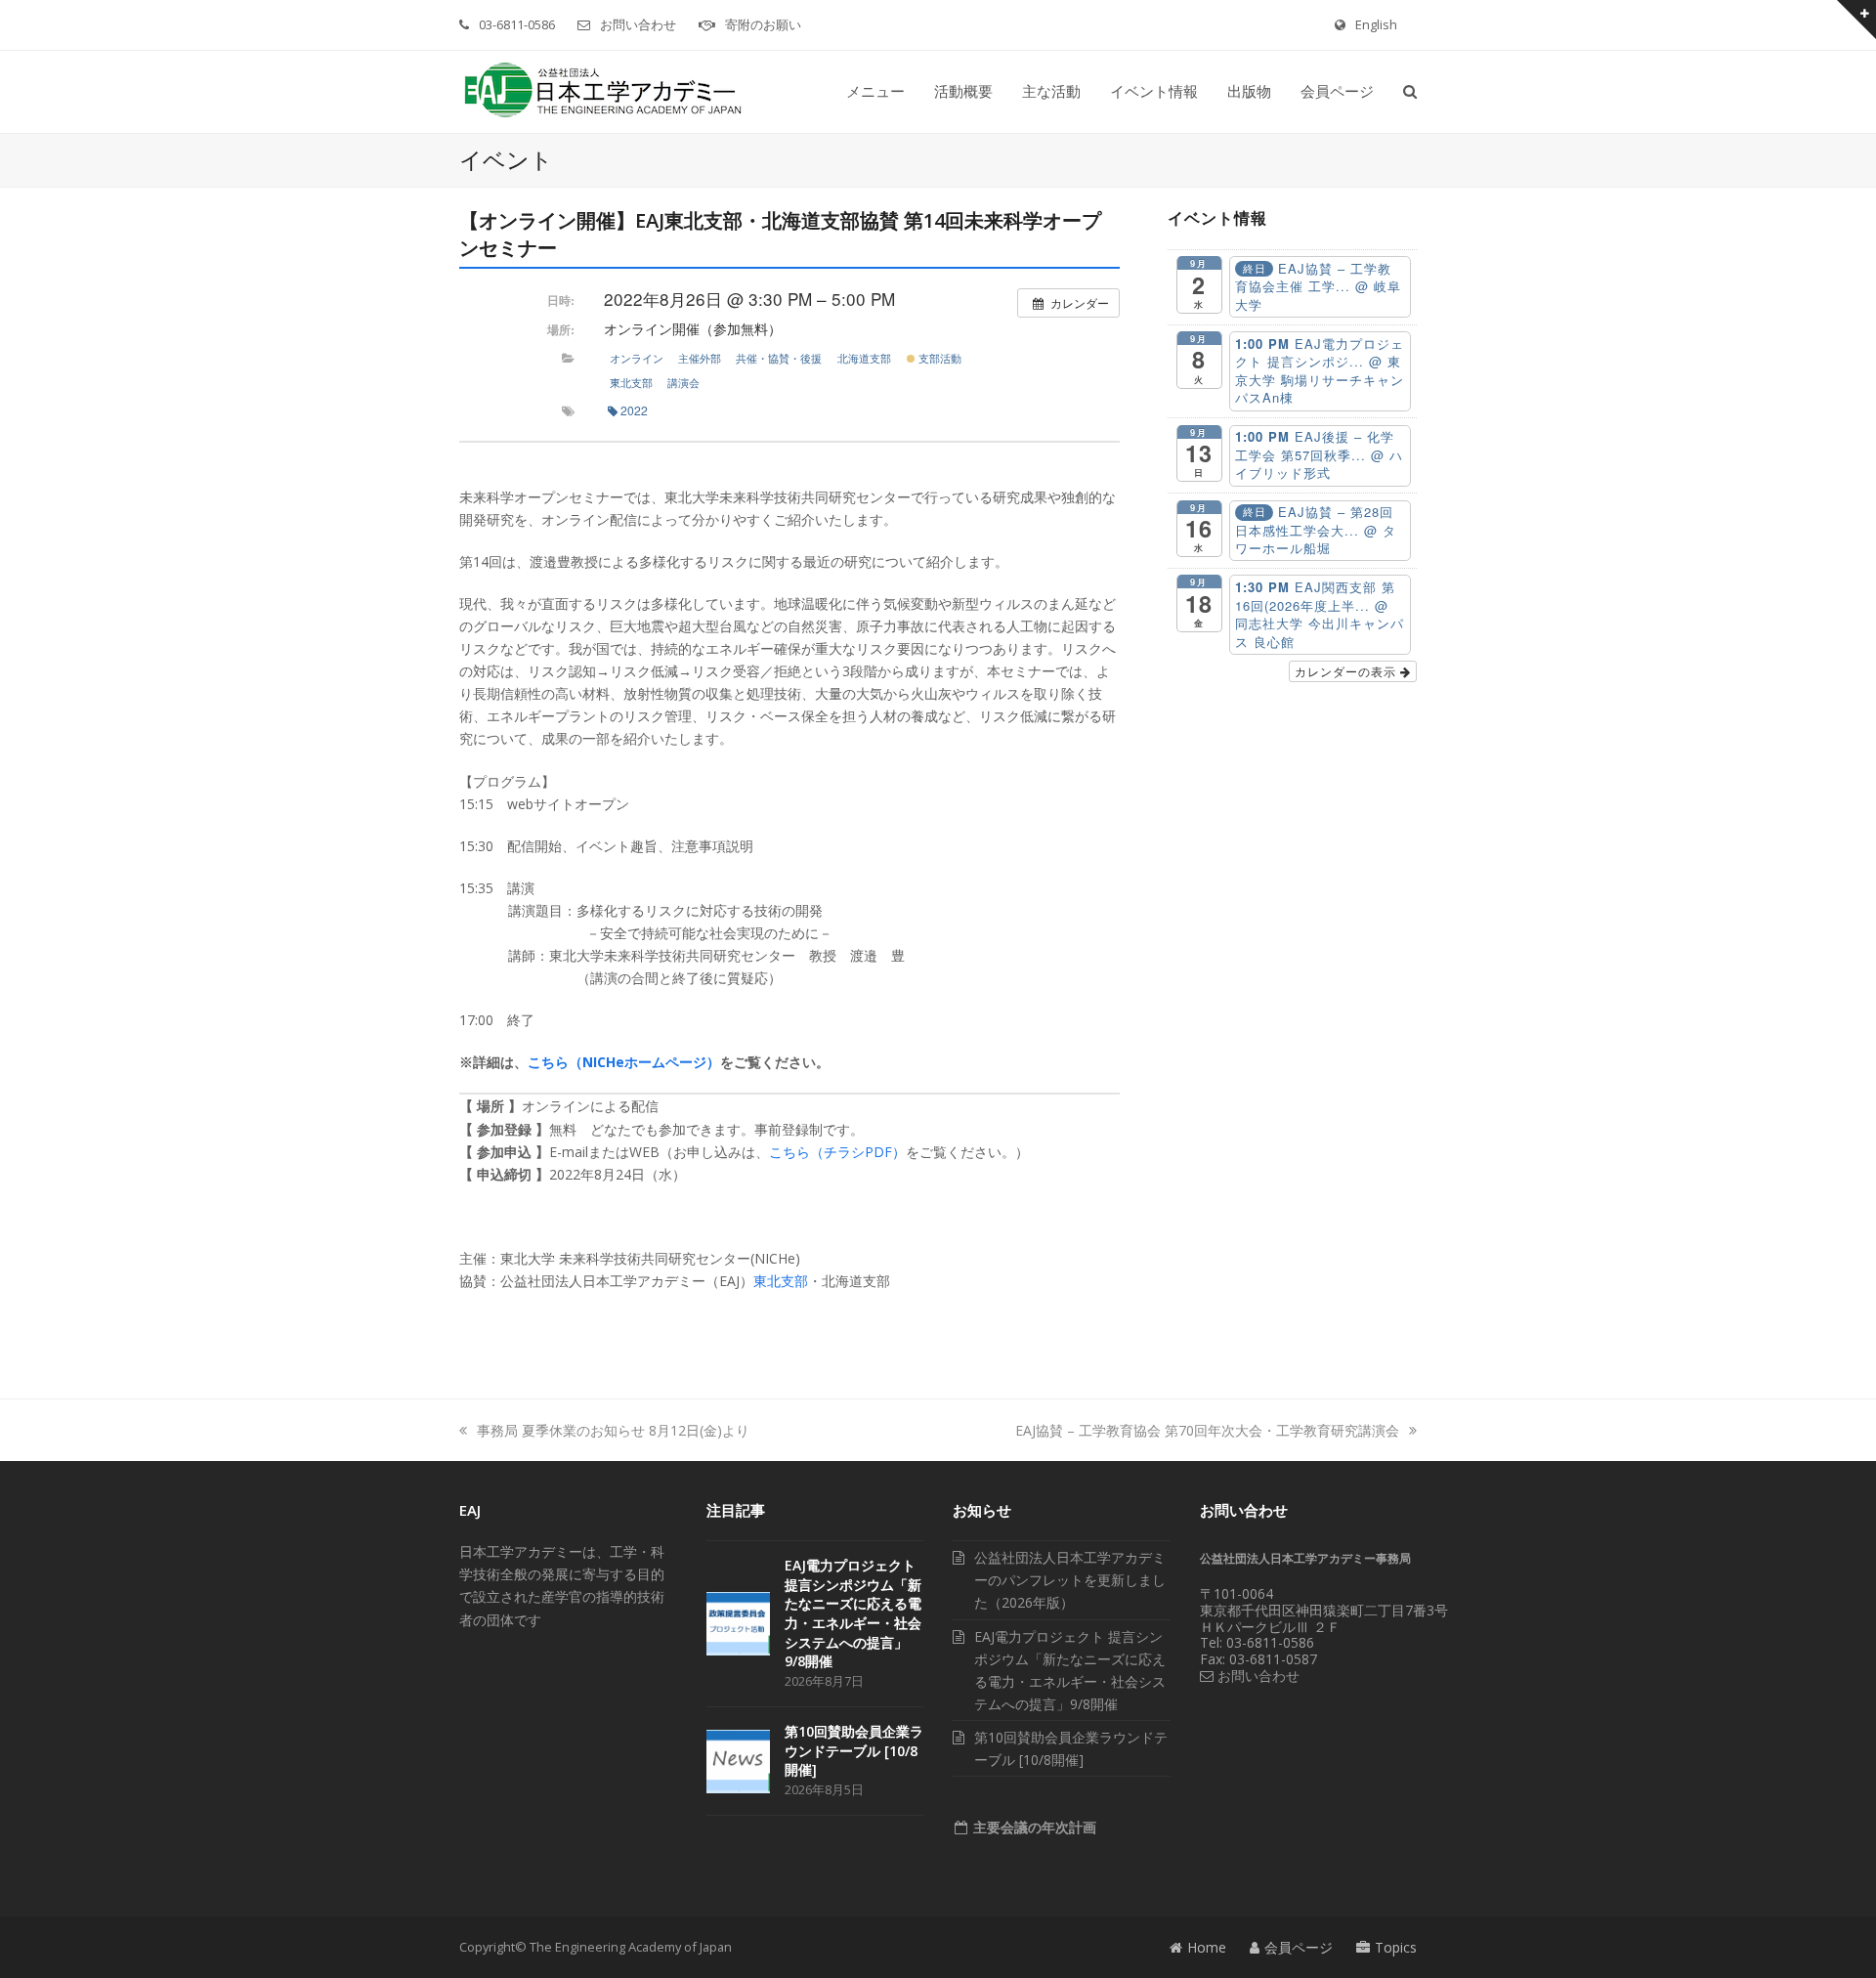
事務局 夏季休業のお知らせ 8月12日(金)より (613, 1430)
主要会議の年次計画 (1033, 1827)
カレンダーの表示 (1347, 671)
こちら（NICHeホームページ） (624, 1062)
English (1376, 24)
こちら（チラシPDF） (837, 1152)
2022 (634, 410)
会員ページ (1299, 1947)
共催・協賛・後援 (779, 358)
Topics (1396, 1947)
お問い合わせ (638, 24)
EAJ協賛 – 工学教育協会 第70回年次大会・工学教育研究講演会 (1207, 1430)
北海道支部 (864, 358)
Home (1207, 1947)
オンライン (637, 358)
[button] (1410, 92)
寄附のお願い (763, 24)
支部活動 (938, 358)
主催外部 (700, 358)
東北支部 (631, 382)
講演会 (683, 382)
